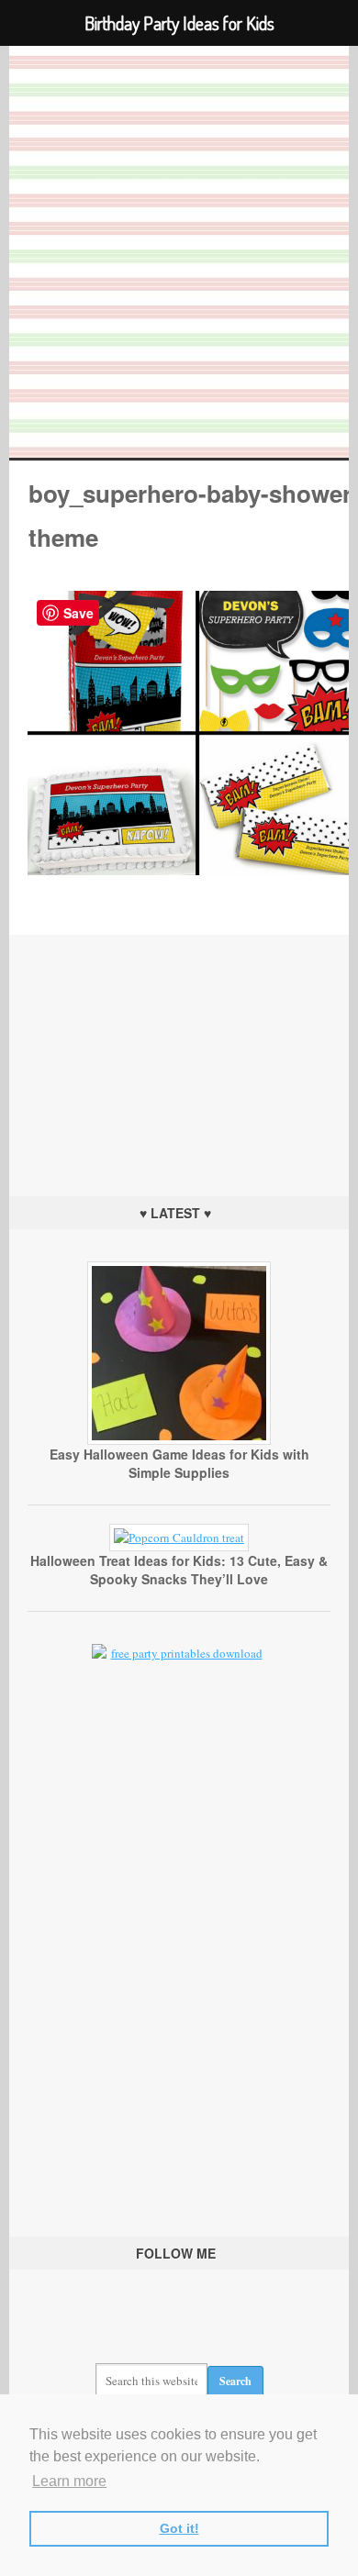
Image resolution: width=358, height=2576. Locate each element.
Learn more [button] (69, 2481)
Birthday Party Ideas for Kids (179, 252)
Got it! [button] (179, 2528)
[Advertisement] (179, 1049)
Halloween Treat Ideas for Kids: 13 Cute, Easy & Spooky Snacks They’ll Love (179, 1570)
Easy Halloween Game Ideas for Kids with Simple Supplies (179, 1463)
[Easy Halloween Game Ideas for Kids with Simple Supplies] (179, 1440)
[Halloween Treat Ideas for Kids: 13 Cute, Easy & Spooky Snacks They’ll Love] (179, 1538)
